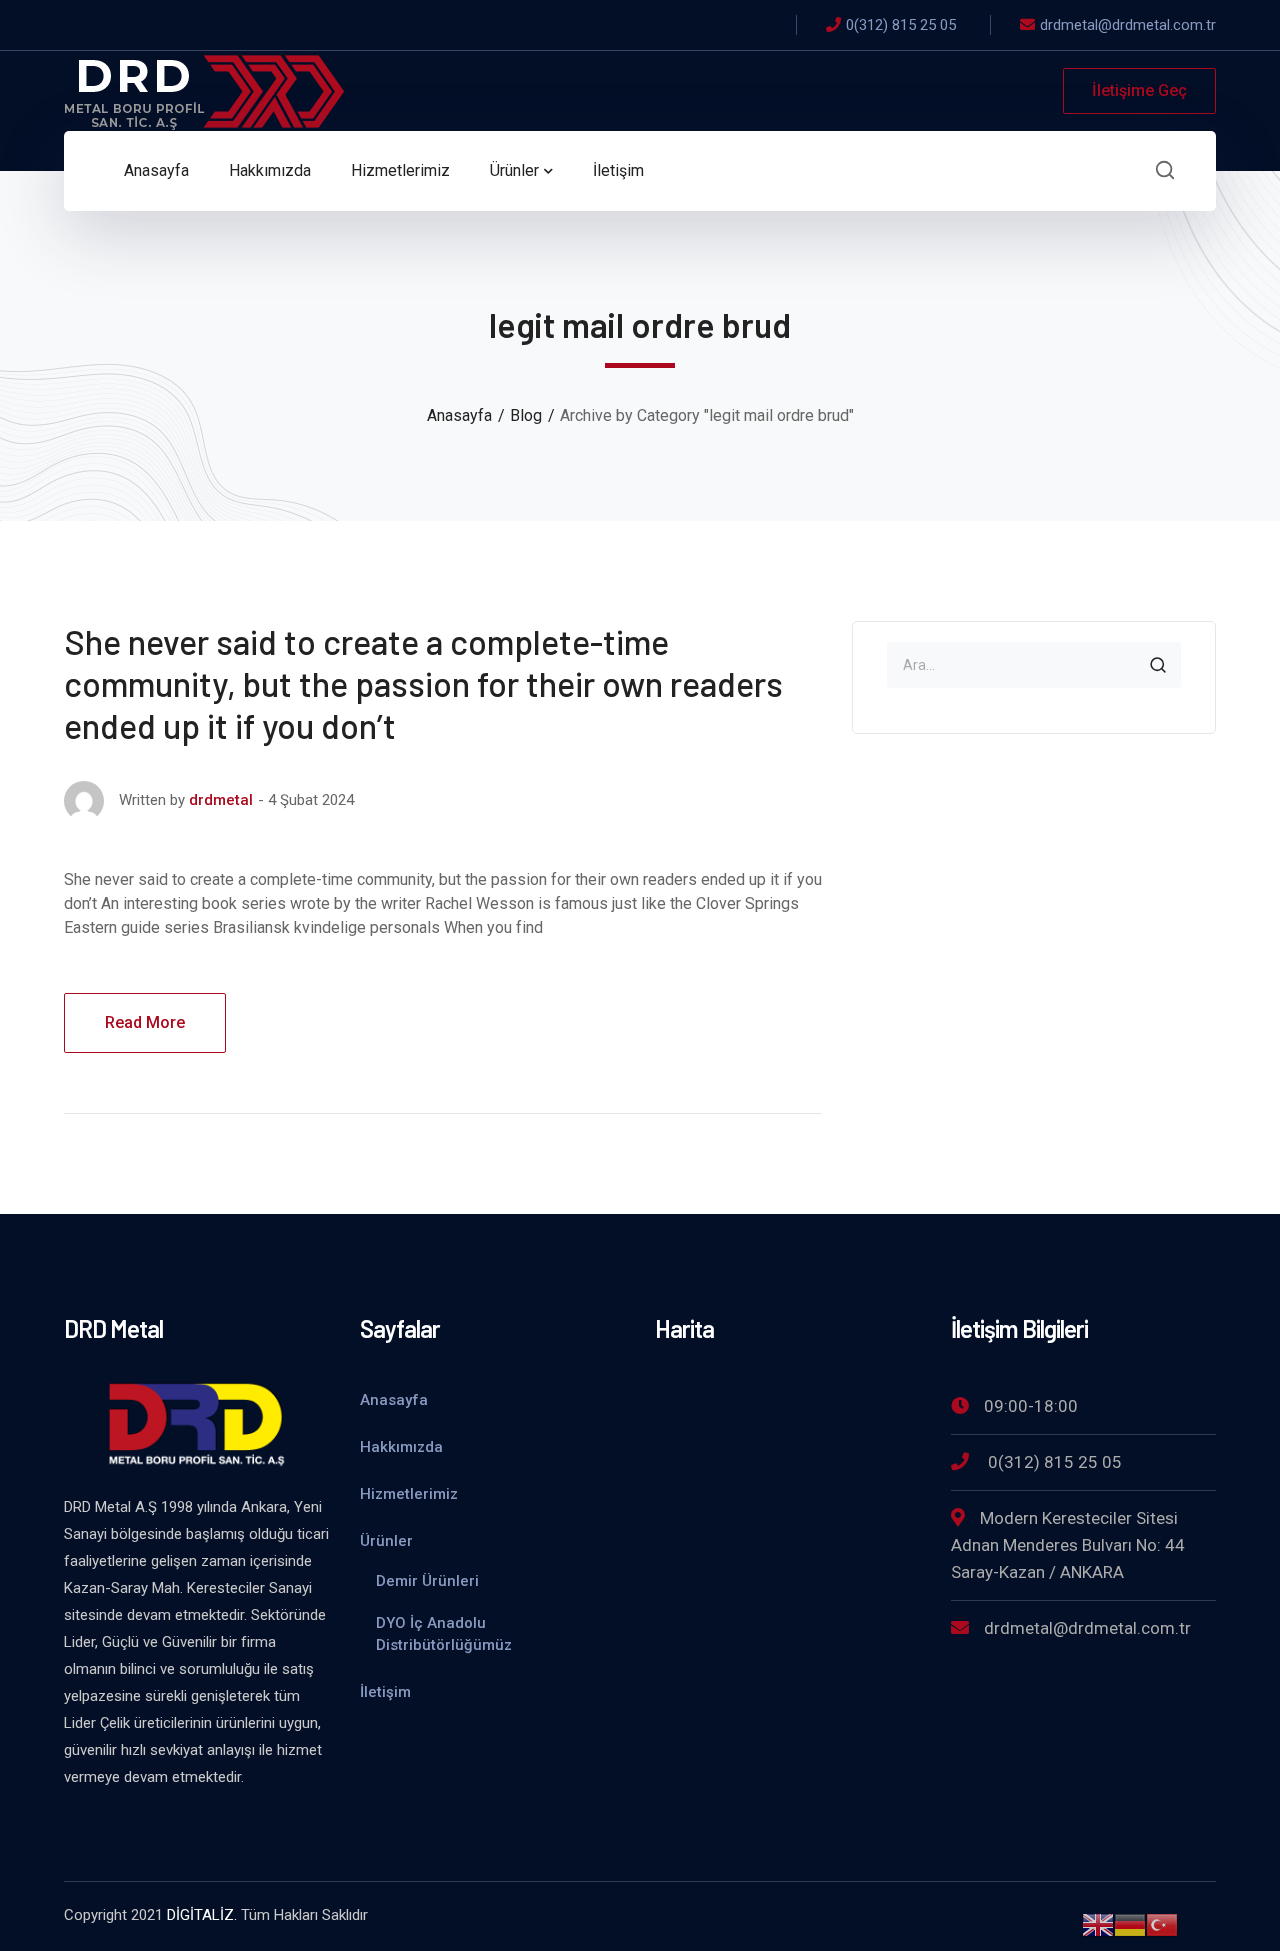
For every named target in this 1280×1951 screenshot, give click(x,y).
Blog (526, 415)
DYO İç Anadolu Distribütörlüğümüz (444, 1634)
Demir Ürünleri (427, 1581)
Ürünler (386, 1541)
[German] (1130, 1923)
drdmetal (221, 800)
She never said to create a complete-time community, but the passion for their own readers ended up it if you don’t (423, 683)
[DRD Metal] (204, 89)
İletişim (385, 1692)
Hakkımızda (401, 1447)
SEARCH (1158, 665)
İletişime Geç (1139, 90)
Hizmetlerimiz (409, 1494)
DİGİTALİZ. (202, 1915)
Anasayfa (459, 415)
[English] (1098, 1923)
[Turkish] (1162, 1923)
